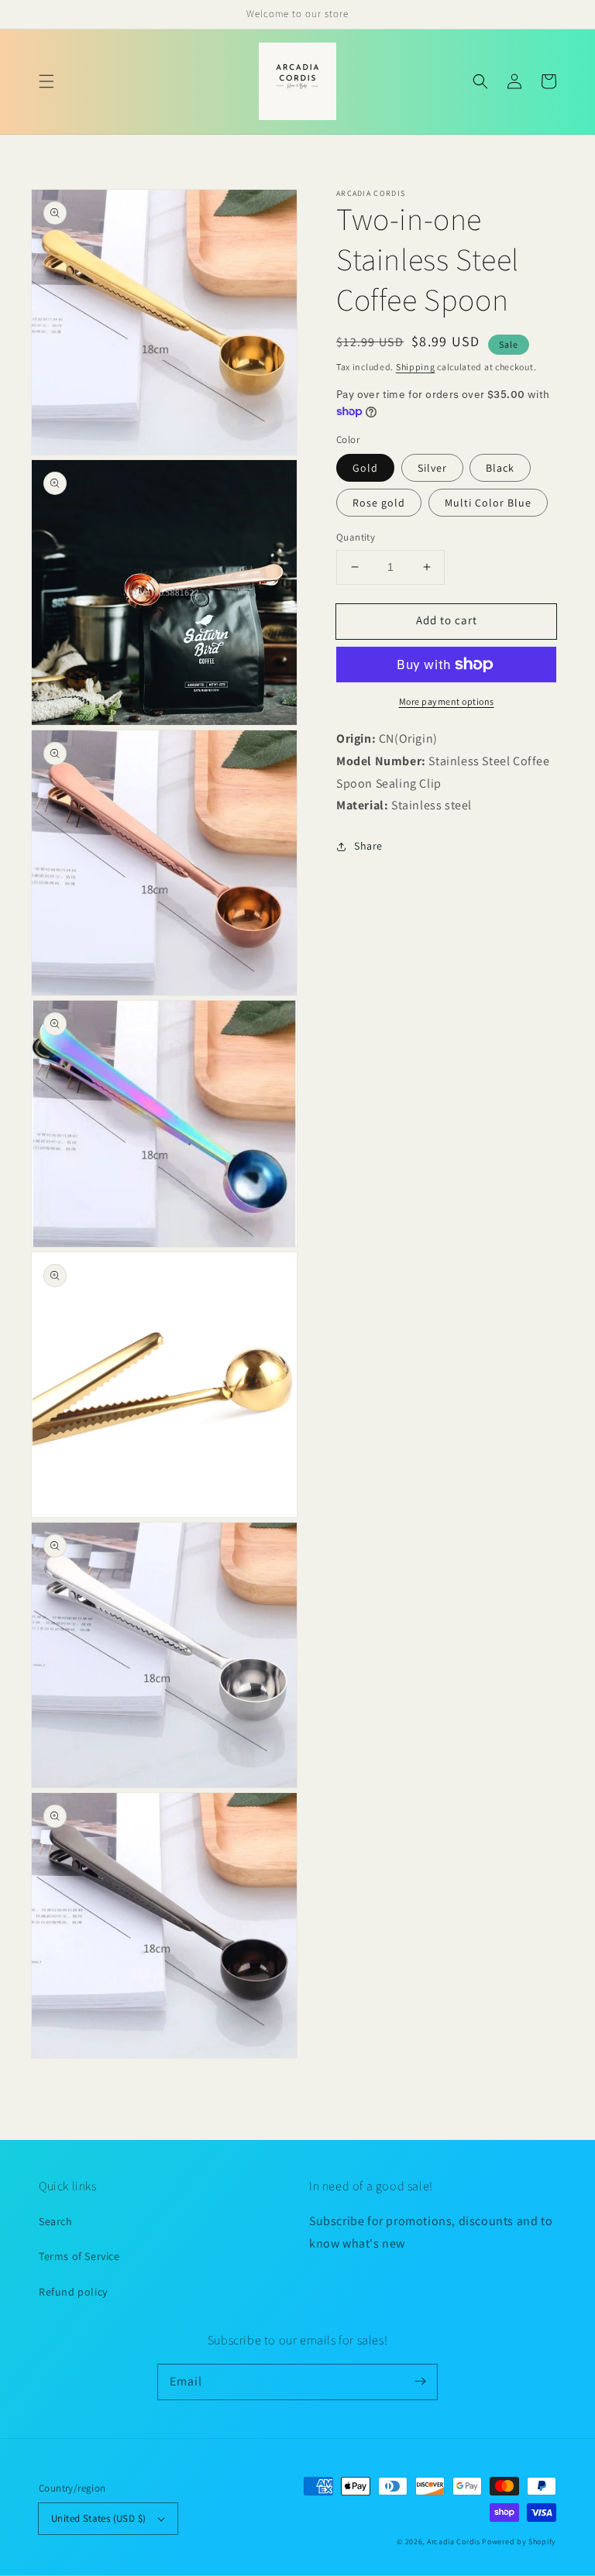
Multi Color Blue (488, 503)
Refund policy (73, 2292)
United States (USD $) (98, 2518)
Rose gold (379, 503)
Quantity (356, 537)
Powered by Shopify (519, 2542)
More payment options (447, 701)
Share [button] (368, 846)
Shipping (416, 367)
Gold (365, 468)
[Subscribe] (420, 2382)
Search (56, 2221)
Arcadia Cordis (454, 2542)
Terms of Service (79, 2256)
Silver (432, 468)
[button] (46, 81)
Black (500, 468)
